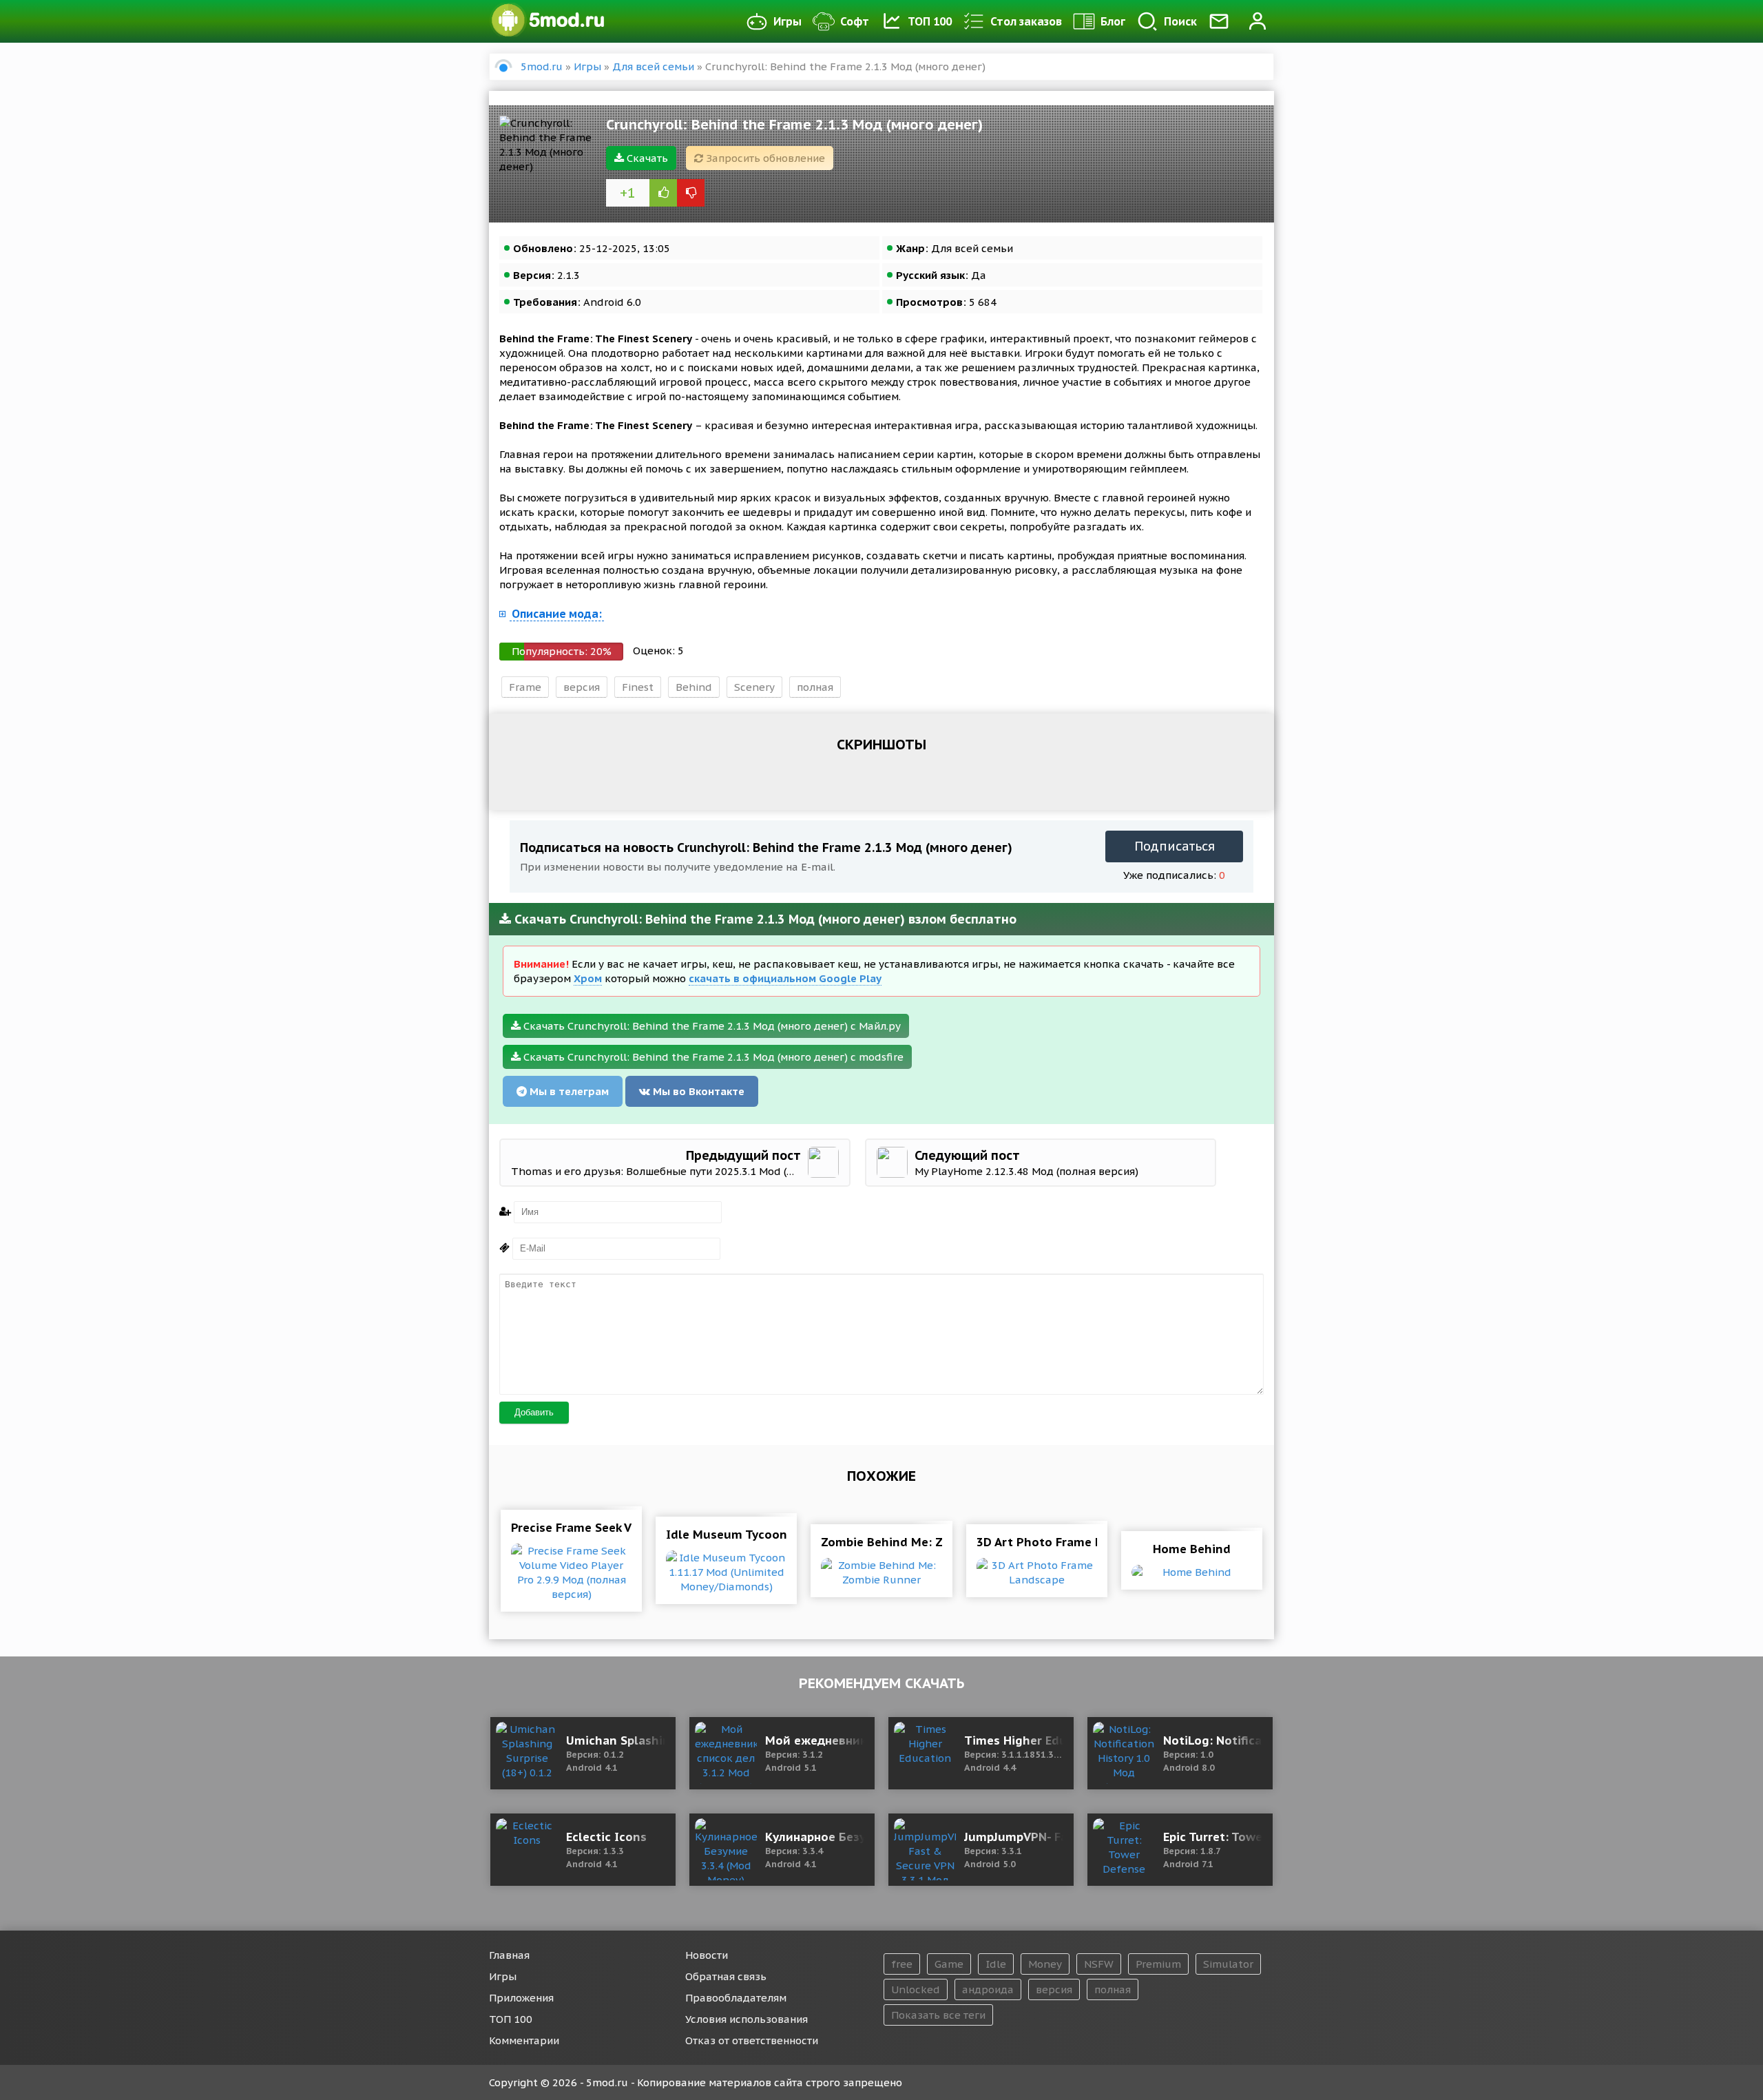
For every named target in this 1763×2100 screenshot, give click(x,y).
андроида (988, 1989)
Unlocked (916, 1989)
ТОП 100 (930, 21)
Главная (509, 1955)
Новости (707, 1955)
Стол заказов (1026, 21)
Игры (787, 21)
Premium (1158, 1964)
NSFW (1099, 1964)
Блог (1113, 21)
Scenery (754, 687)
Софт (855, 21)
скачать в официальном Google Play (785, 978)
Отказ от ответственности (752, 2040)
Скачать (646, 158)
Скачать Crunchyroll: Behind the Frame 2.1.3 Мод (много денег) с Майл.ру (711, 1026)
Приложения (521, 1998)
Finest (638, 687)
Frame (525, 687)
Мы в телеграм (568, 1091)
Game (949, 1964)
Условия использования (747, 2019)
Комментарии (524, 2040)
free (902, 1964)
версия (582, 687)
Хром (588, 978)
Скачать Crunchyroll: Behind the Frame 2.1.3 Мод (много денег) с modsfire (712, 1057)
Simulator (1228, 1964)
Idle (996, 1964)
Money (1045, 1964)
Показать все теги (938, 2015)
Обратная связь (726, 1976)
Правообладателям (736, 1998)
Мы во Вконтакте (697, 1091)
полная (815, 687)
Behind (694, 687)
